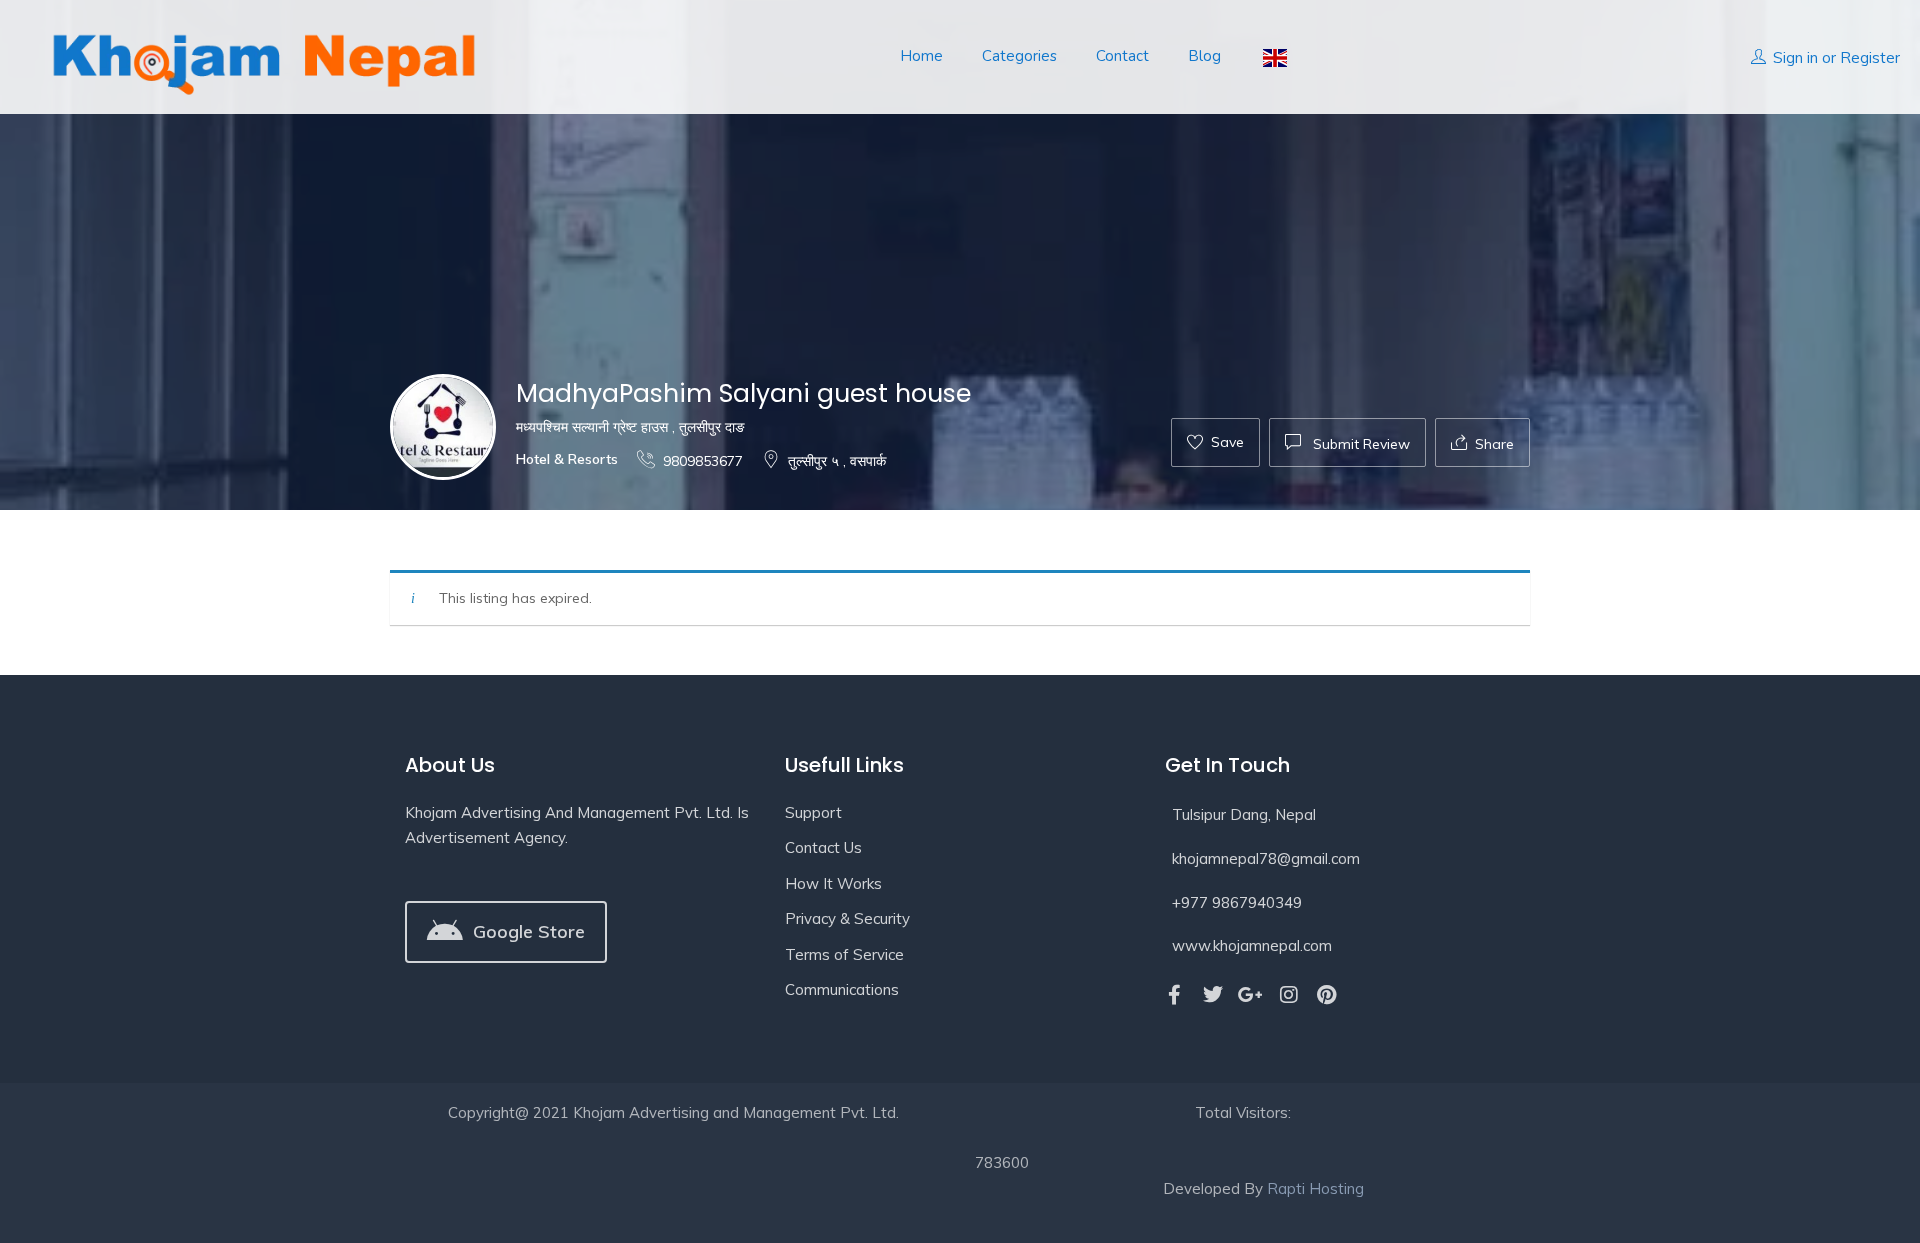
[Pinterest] (1327, 995)
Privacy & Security (847, 918)
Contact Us (823, 847)
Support (813, 812)
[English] (1273, 56)
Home (921, 56)
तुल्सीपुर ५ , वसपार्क (837, 461)
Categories (1019, 56)
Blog (1204, 56)
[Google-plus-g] (1251, 995)
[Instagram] (1289, 995)
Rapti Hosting (1315, 1188)
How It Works (833, 883)
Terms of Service (844, 954)
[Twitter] (1213, 995)
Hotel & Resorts (567, 459)
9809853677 (703, 461)
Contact (1122, 56)
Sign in (1795, 57)
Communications (842, 989)
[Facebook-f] (1175, 995)
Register (1870, 57)
